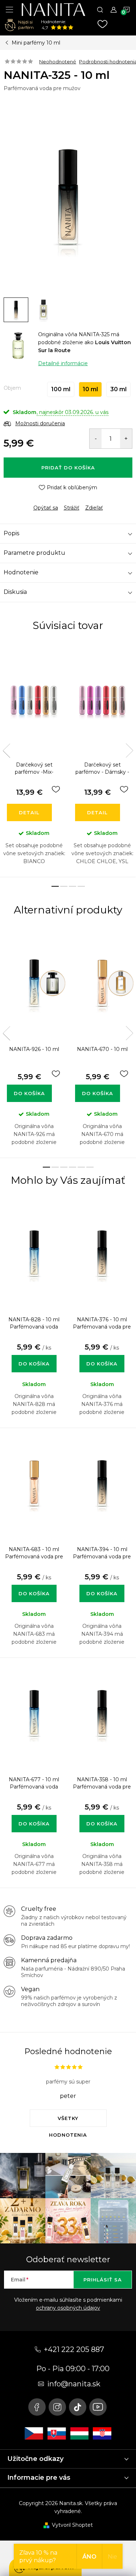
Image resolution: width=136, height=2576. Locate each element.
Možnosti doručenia (40, 423)
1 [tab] (55, 886)
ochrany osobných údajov (68, 2308)
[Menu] (9, 9)
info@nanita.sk (74, 2384)
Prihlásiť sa (103, 2280)
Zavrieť (54, 502)
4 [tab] (81, 886)
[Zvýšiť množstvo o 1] (126, 439)
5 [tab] (81, 1167)
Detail (29, 812)
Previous (7, 751)
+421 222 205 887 (74, 2349)
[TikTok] (78, 2407)
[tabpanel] (34, 760)
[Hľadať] (100, 9)
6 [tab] (90, 1167)
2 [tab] (64, 886)
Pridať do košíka (68, 468)
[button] (34, 1356)
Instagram (57, 2407)
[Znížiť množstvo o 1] (96, 439)
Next (129, 751)
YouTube (98, 2407)
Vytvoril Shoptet (72, 2525)
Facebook (37, 2407)
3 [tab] (73, 886)
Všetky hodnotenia (68, 2121)
